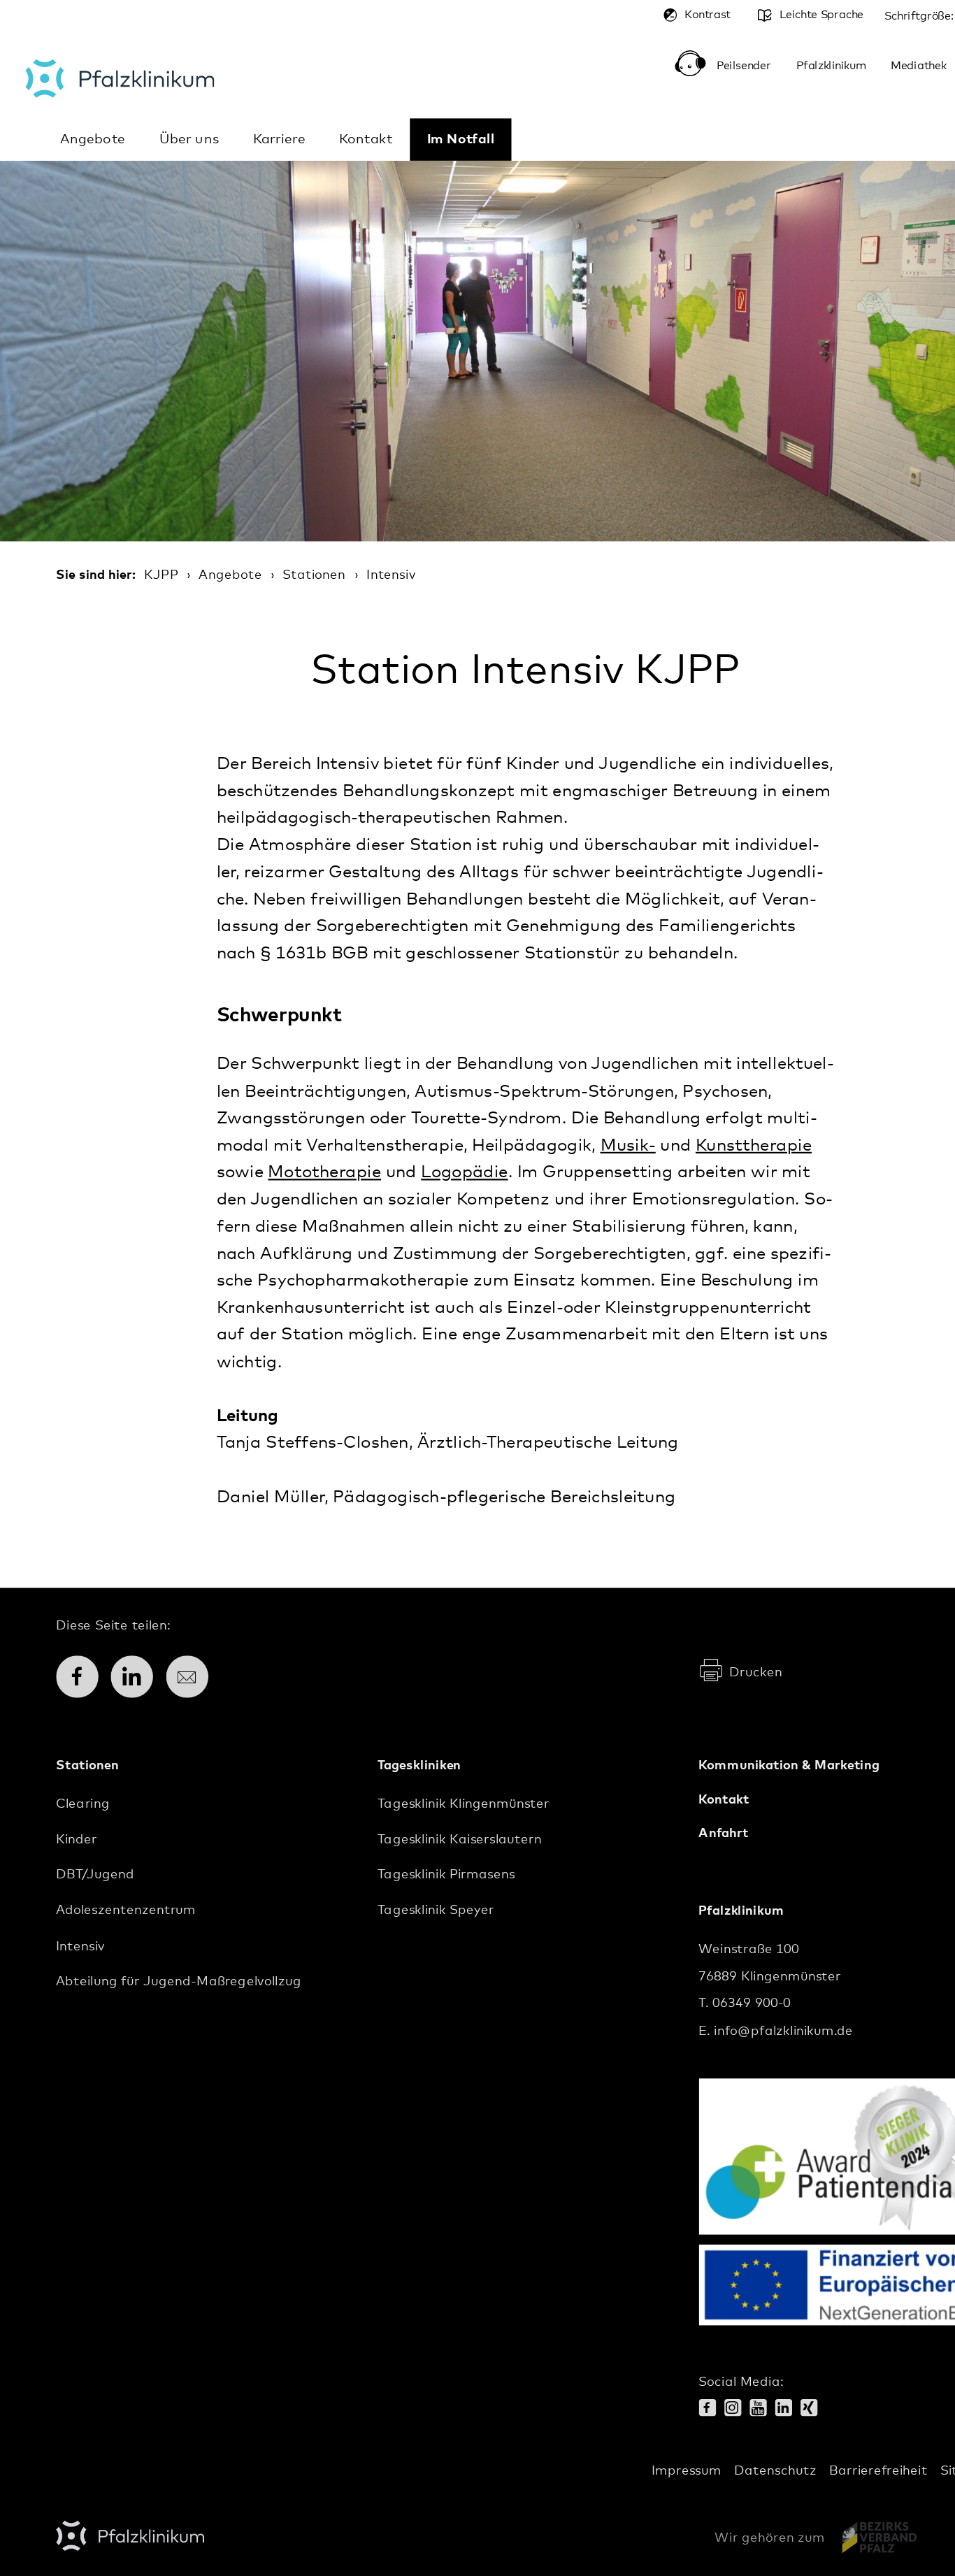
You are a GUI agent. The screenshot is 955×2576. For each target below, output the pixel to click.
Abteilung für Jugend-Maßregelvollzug (179, 1982)
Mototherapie (324, 1173)
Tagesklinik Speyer (436, 1911)
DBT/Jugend (95, 1875)
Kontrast (708, 15)
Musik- (628, 1146)
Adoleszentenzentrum (126, 1911)
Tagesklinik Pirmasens (446, 1875)
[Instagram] (737, 2410)
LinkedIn (138, 1677)
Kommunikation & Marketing (789, 1766)
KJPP (161, 575)
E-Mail (193, 1677)
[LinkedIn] (787, 2410)
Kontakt (366, 139)
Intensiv (391, 575)
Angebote (93, 139)
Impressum (687, 2470)
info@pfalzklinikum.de (783, 2031)
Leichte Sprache (821, 15)
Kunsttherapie (754, 1146)
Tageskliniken (419, 1766)
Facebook (84, 1677)
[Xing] (813, 2410)
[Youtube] (762, 2410)
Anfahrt (723, 1833)
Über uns (189, 139)
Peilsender (744, 66)
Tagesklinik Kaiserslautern (460, 1839)
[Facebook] (711, 2410)
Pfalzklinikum (120, 78)
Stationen (314, 575)
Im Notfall (461, 139)
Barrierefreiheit (878, 2470)
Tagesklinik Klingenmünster (464, 1804)
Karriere (279, 139)
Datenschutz (775, 2470)
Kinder (77, 1839)
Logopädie (464, 1173)
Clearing (83, 1804)
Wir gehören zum (769, 2538)
